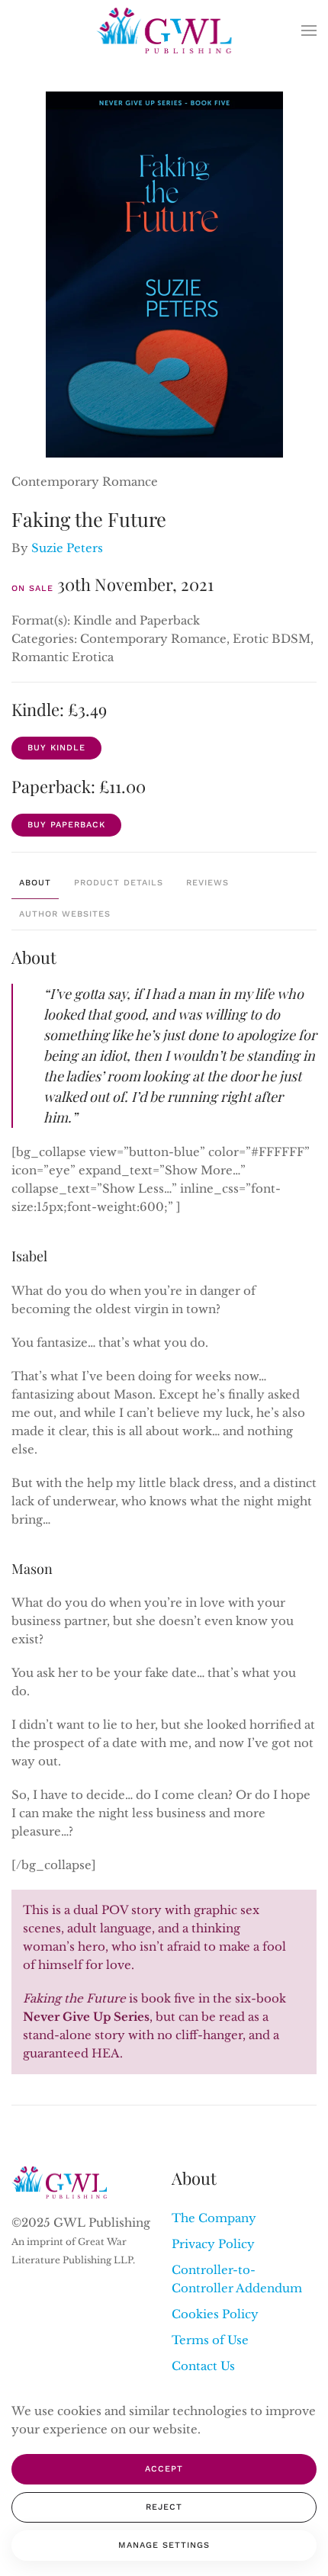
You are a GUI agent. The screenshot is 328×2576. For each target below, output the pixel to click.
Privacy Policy (213, 2244)
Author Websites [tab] (65, 914)
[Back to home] (164, 31)
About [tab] (35, 883)
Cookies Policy (215, 2314)
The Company (214, 2218)
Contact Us (203, 2366)
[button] (309, 31)
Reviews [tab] (207, 883)
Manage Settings (164, 2545)
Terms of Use (210, 2340)
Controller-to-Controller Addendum (237, 2279)
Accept (164, 2469)
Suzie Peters (67, 548)
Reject (164, 2507)
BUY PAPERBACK (66, 825)
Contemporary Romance (85, 482)
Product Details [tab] (119, 883)
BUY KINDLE (56, 748)
